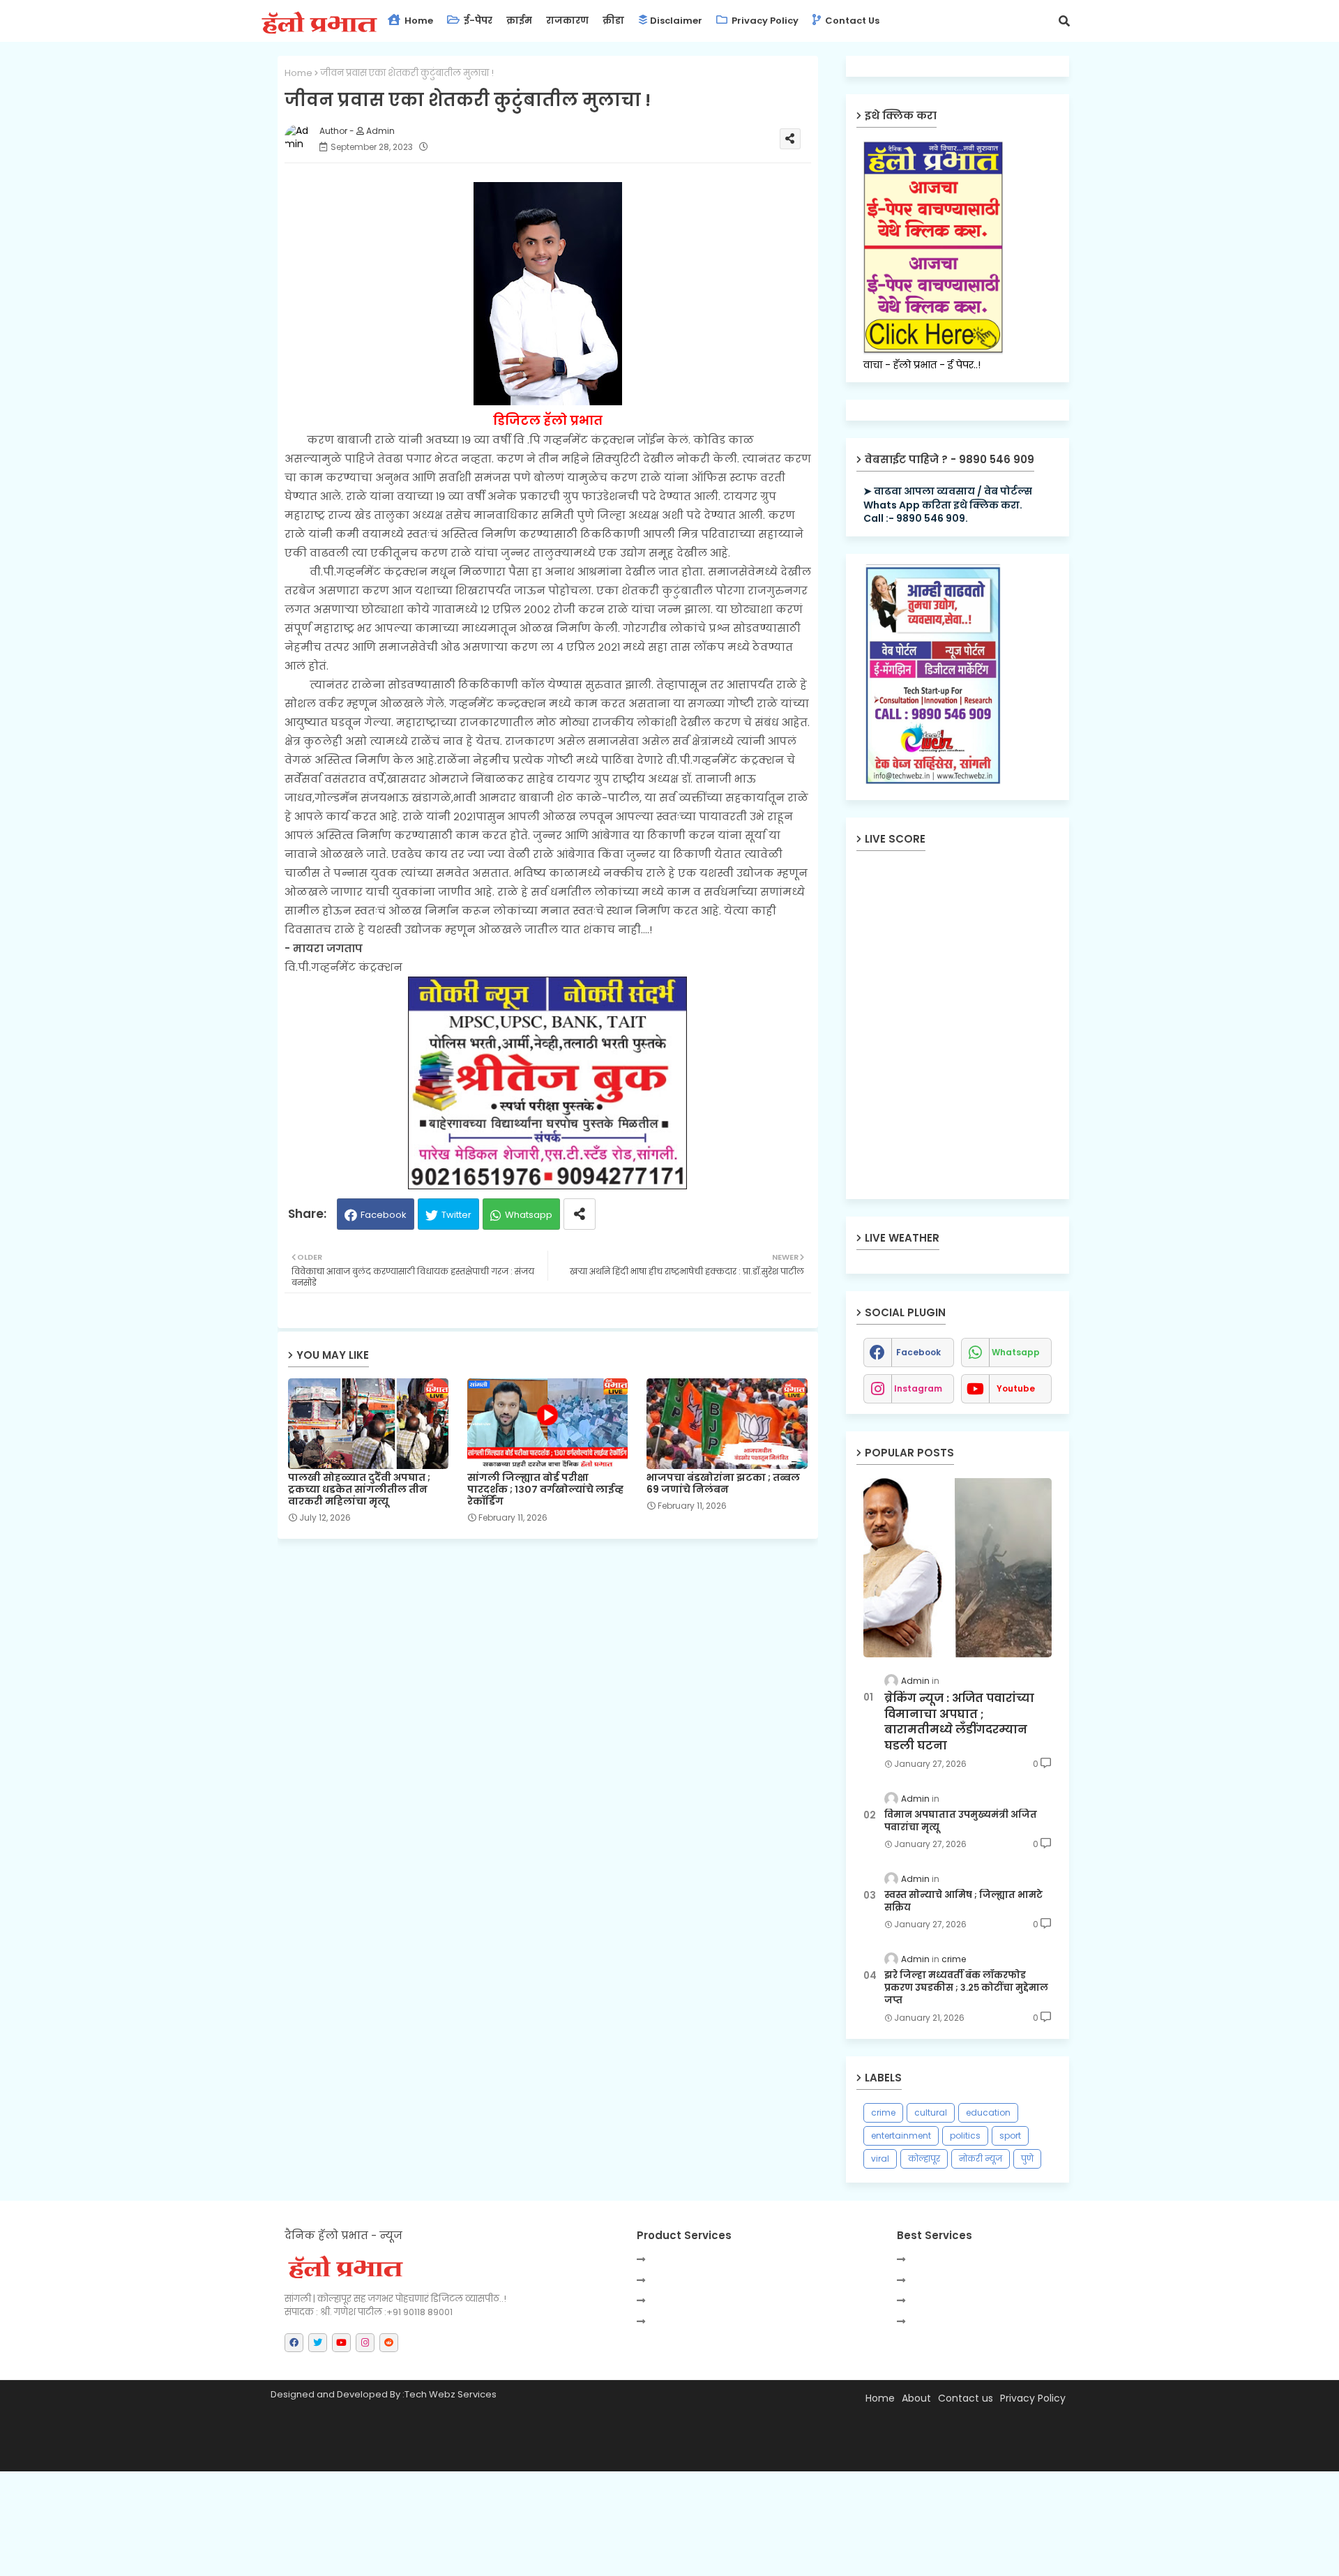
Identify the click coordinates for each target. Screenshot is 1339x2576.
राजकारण (567, 21)
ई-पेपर (477, 21)
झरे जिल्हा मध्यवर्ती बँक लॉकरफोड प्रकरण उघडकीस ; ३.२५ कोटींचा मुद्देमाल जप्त (966, 1988)
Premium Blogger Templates (400, 2454)
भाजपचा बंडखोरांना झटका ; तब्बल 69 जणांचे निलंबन (723, 1484)
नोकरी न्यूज (981, 2159)
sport (1010, 2136)
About (916, 2398)
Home (418, 21)
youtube (1016, 1388)
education (988, 2112)
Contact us (851, 21)
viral (880, 2159)
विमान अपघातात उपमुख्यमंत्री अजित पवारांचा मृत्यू (961, 1821)
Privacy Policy (764, 21)
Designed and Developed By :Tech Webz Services (384, 2394)
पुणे (1027, 2159)
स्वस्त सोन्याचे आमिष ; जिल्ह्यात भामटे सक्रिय (963, 1901)
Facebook (384, 1215)
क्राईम (519, 21)
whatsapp (1016, 1352)
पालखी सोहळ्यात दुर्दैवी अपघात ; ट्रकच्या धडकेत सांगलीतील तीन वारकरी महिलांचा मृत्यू (359, 1490)
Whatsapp (529, 1215)
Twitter (456, 1215)
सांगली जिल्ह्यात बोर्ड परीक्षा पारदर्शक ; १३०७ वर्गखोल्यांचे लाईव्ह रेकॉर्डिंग (545, 1490)
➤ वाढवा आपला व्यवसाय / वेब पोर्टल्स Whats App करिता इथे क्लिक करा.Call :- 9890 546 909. (948, 505)
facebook (918, 1352)
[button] (1064, 21)
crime (883, 2112)
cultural (931, 2112)
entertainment (901, 2136)
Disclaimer (676, 21)
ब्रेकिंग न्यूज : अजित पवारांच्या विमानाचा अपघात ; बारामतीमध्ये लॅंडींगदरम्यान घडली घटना (959, 1722)
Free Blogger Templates (606, 2454)
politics (965, 2136)
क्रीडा (613, 21)
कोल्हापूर (924, 2159)
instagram (918, 1388)
